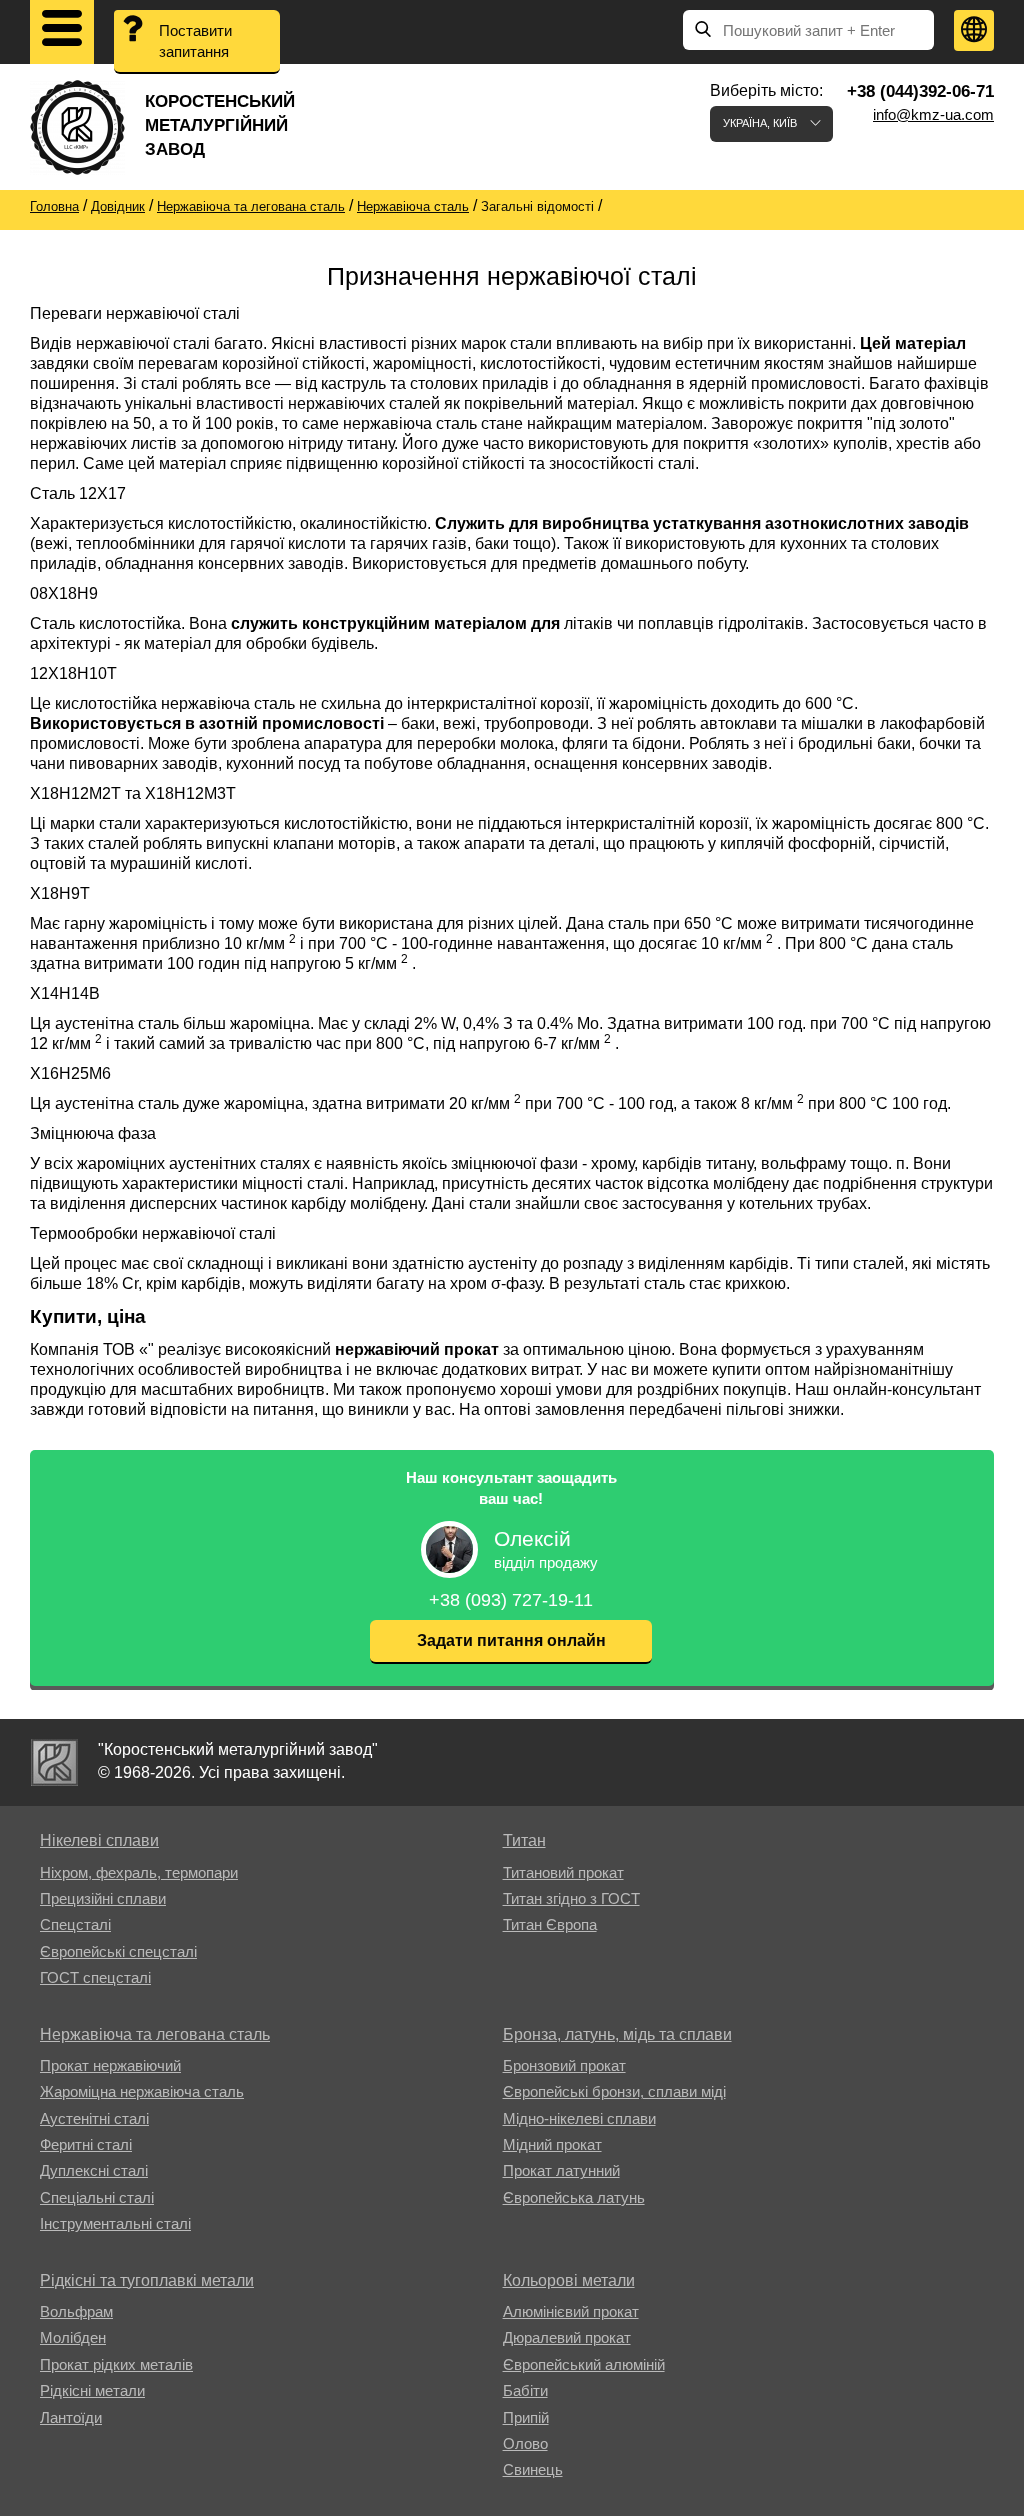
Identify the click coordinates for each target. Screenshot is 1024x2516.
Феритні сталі (86, 2144)
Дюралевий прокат (567, 2337)
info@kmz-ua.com (933, 114)
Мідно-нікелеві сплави (579, 2118)
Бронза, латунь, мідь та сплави (617, 2034)
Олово (525, 2443)
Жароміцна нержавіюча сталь (142, 2091)
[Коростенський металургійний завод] (54, 1762)
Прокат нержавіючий (110, 2065)
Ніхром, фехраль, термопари (139, 1872)
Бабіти (525, 2390)
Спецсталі (75, 1924)
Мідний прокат (552, 2144)
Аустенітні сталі (94, 2118)
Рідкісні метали (92, 2390)
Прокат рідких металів (116, 2364)
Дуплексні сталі (94, 2170)
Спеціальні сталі (97, 2197)
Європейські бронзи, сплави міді (614, 2091)
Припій (526, 2417)
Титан (524, 1840)
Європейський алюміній (584, 2364)
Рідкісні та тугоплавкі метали (147, 2280)
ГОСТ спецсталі (95, 1977)
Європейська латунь (574, 2197)
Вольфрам (76, 2311)
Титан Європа (550, 1924)
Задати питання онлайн (511, 1640)
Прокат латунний (561, 2170)
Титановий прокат (563, 1872)
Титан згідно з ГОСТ (571, 1898)
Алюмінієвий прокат (571, 2311)
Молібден (73, 2337)
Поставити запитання (195, 41)
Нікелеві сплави (99, 1840)
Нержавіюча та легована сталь (155, 2034)
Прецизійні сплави (103, 1898)
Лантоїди (71, 2417)
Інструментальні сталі (115, 2223)
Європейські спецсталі (118, 1951)
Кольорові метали (569, 2280)
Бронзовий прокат (564, 2065)
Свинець (533, 2469)
